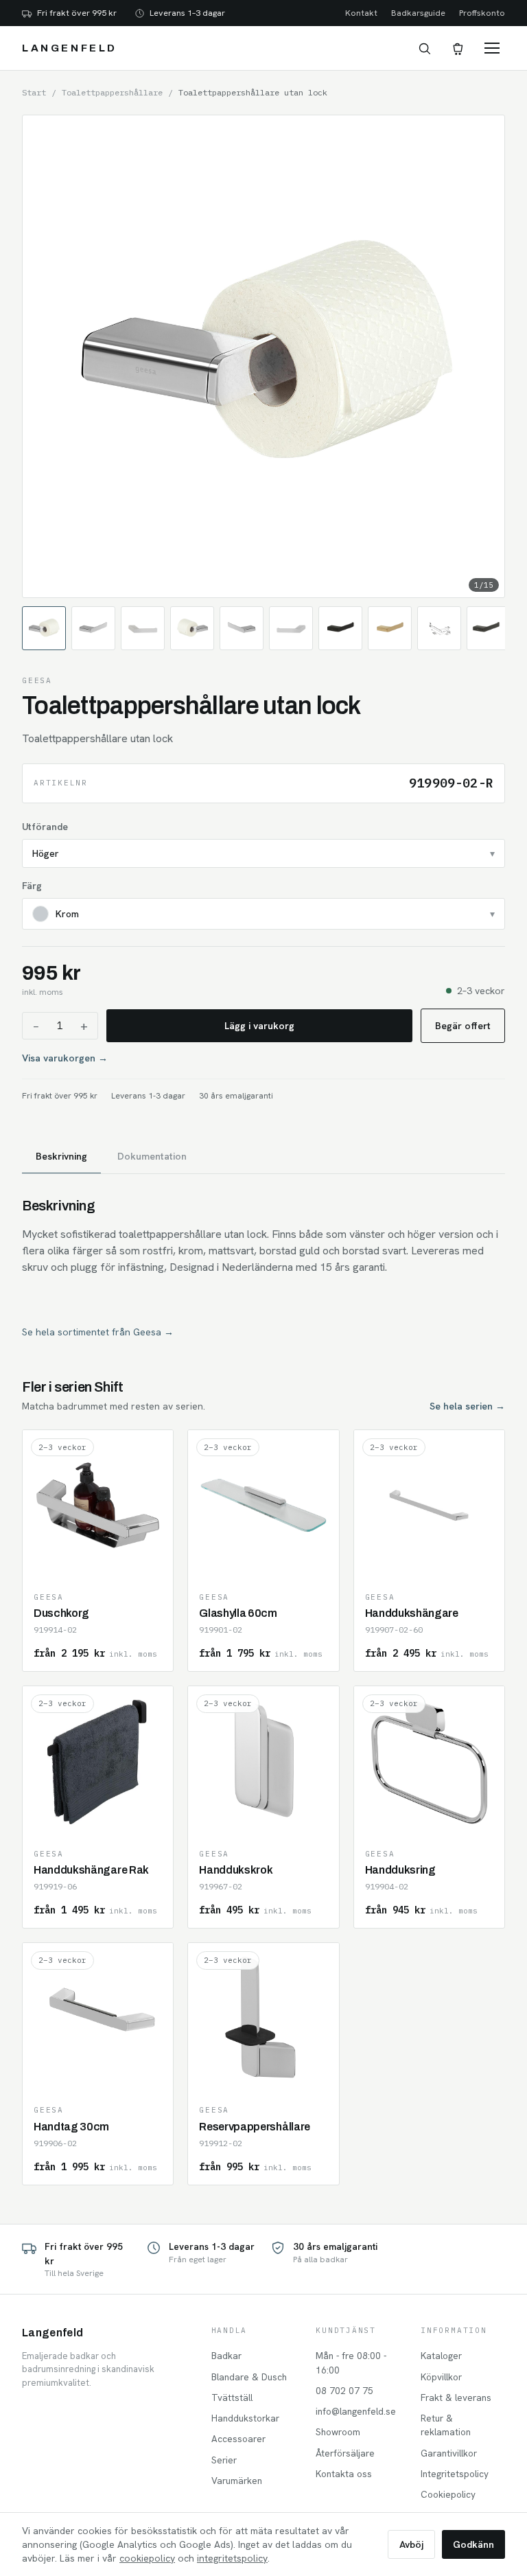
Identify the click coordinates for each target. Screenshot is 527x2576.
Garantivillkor (449, 2453)
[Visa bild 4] (192, 628)
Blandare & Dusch (249, 2377)
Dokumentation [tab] (152, 1156)
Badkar (226, 2356)
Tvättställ (232, 2397)
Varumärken (237, 2481)
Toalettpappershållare (112, 92)
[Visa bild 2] (93, 628)
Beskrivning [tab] (61, 1156)
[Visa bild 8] (390, 628)
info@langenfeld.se (356, 2411)
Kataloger (441, 2356)
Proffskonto (482, 13)
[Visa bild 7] (340, 628)
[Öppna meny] (492, 48)
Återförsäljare (345, 2453)
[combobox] (263, 853)
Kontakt (361, 13)
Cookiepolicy (448, 2494)
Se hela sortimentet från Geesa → (98, 1332)
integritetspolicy (232, 2558)
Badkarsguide (418, 13)
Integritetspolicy (455, 2474)
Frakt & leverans (456, 2397)
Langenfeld (70, 48)
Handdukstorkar (245, 2418)
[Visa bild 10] (489, 628)
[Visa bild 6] (291, 628)
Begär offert (463, 1026)
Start (34, 92)
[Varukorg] (457, 48)
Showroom (338, 2432)
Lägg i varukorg (259, 1026)
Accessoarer (238, 2439)
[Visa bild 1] (44, 628)
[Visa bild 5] (242, 628)
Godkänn (473, 2544)
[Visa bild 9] (439, 628)
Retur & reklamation (446, 2425)
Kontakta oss (344, 2474)
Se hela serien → (467, 1406)
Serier (224, 2460)
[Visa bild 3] (143, 628)
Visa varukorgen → (65, 1058)
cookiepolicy (147, 2558)
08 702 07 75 (344, 2391)
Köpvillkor (441, 2377)
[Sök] (424, 48)
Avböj (411, 2544)
